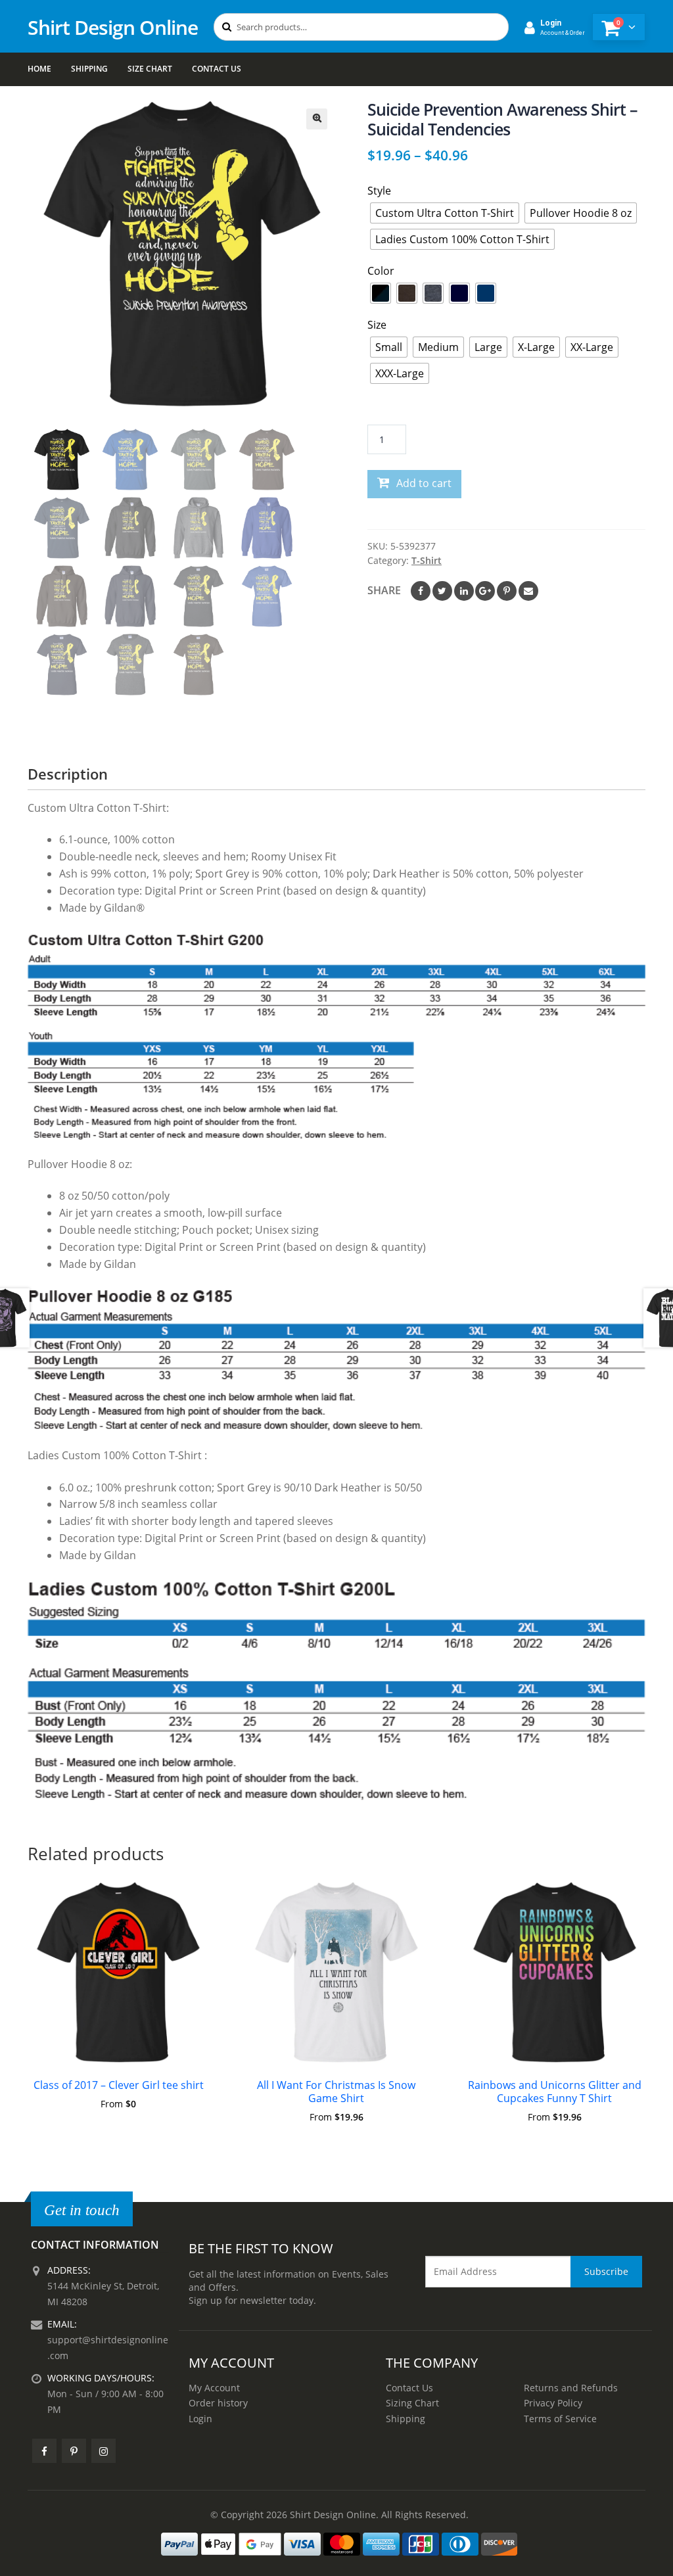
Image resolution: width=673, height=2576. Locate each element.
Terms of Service (560, 2419)
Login (200, 2419)
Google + (485, 591)
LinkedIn (464, 591)
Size (377, 325)
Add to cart (424, 483)
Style (379, 191)
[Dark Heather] (433, 293)
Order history (218, 2403)
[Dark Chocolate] (407, 293)
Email (528, 591)
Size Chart (150, 69)
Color (381, 271)
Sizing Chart (412, 2403)
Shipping (89, 69)
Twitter (442, 591)
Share (384, 590)
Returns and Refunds (571, 2388)
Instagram (104, 2451)
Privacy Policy (553, 2403)
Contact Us (217, 69)
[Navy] (459, 293)
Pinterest (507, 591)
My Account (214, 2388)
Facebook (421, 591)
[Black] (381, 293)
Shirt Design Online (113, 27)
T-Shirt (427, 560)
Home (39, 69)
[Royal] (486, 293)
